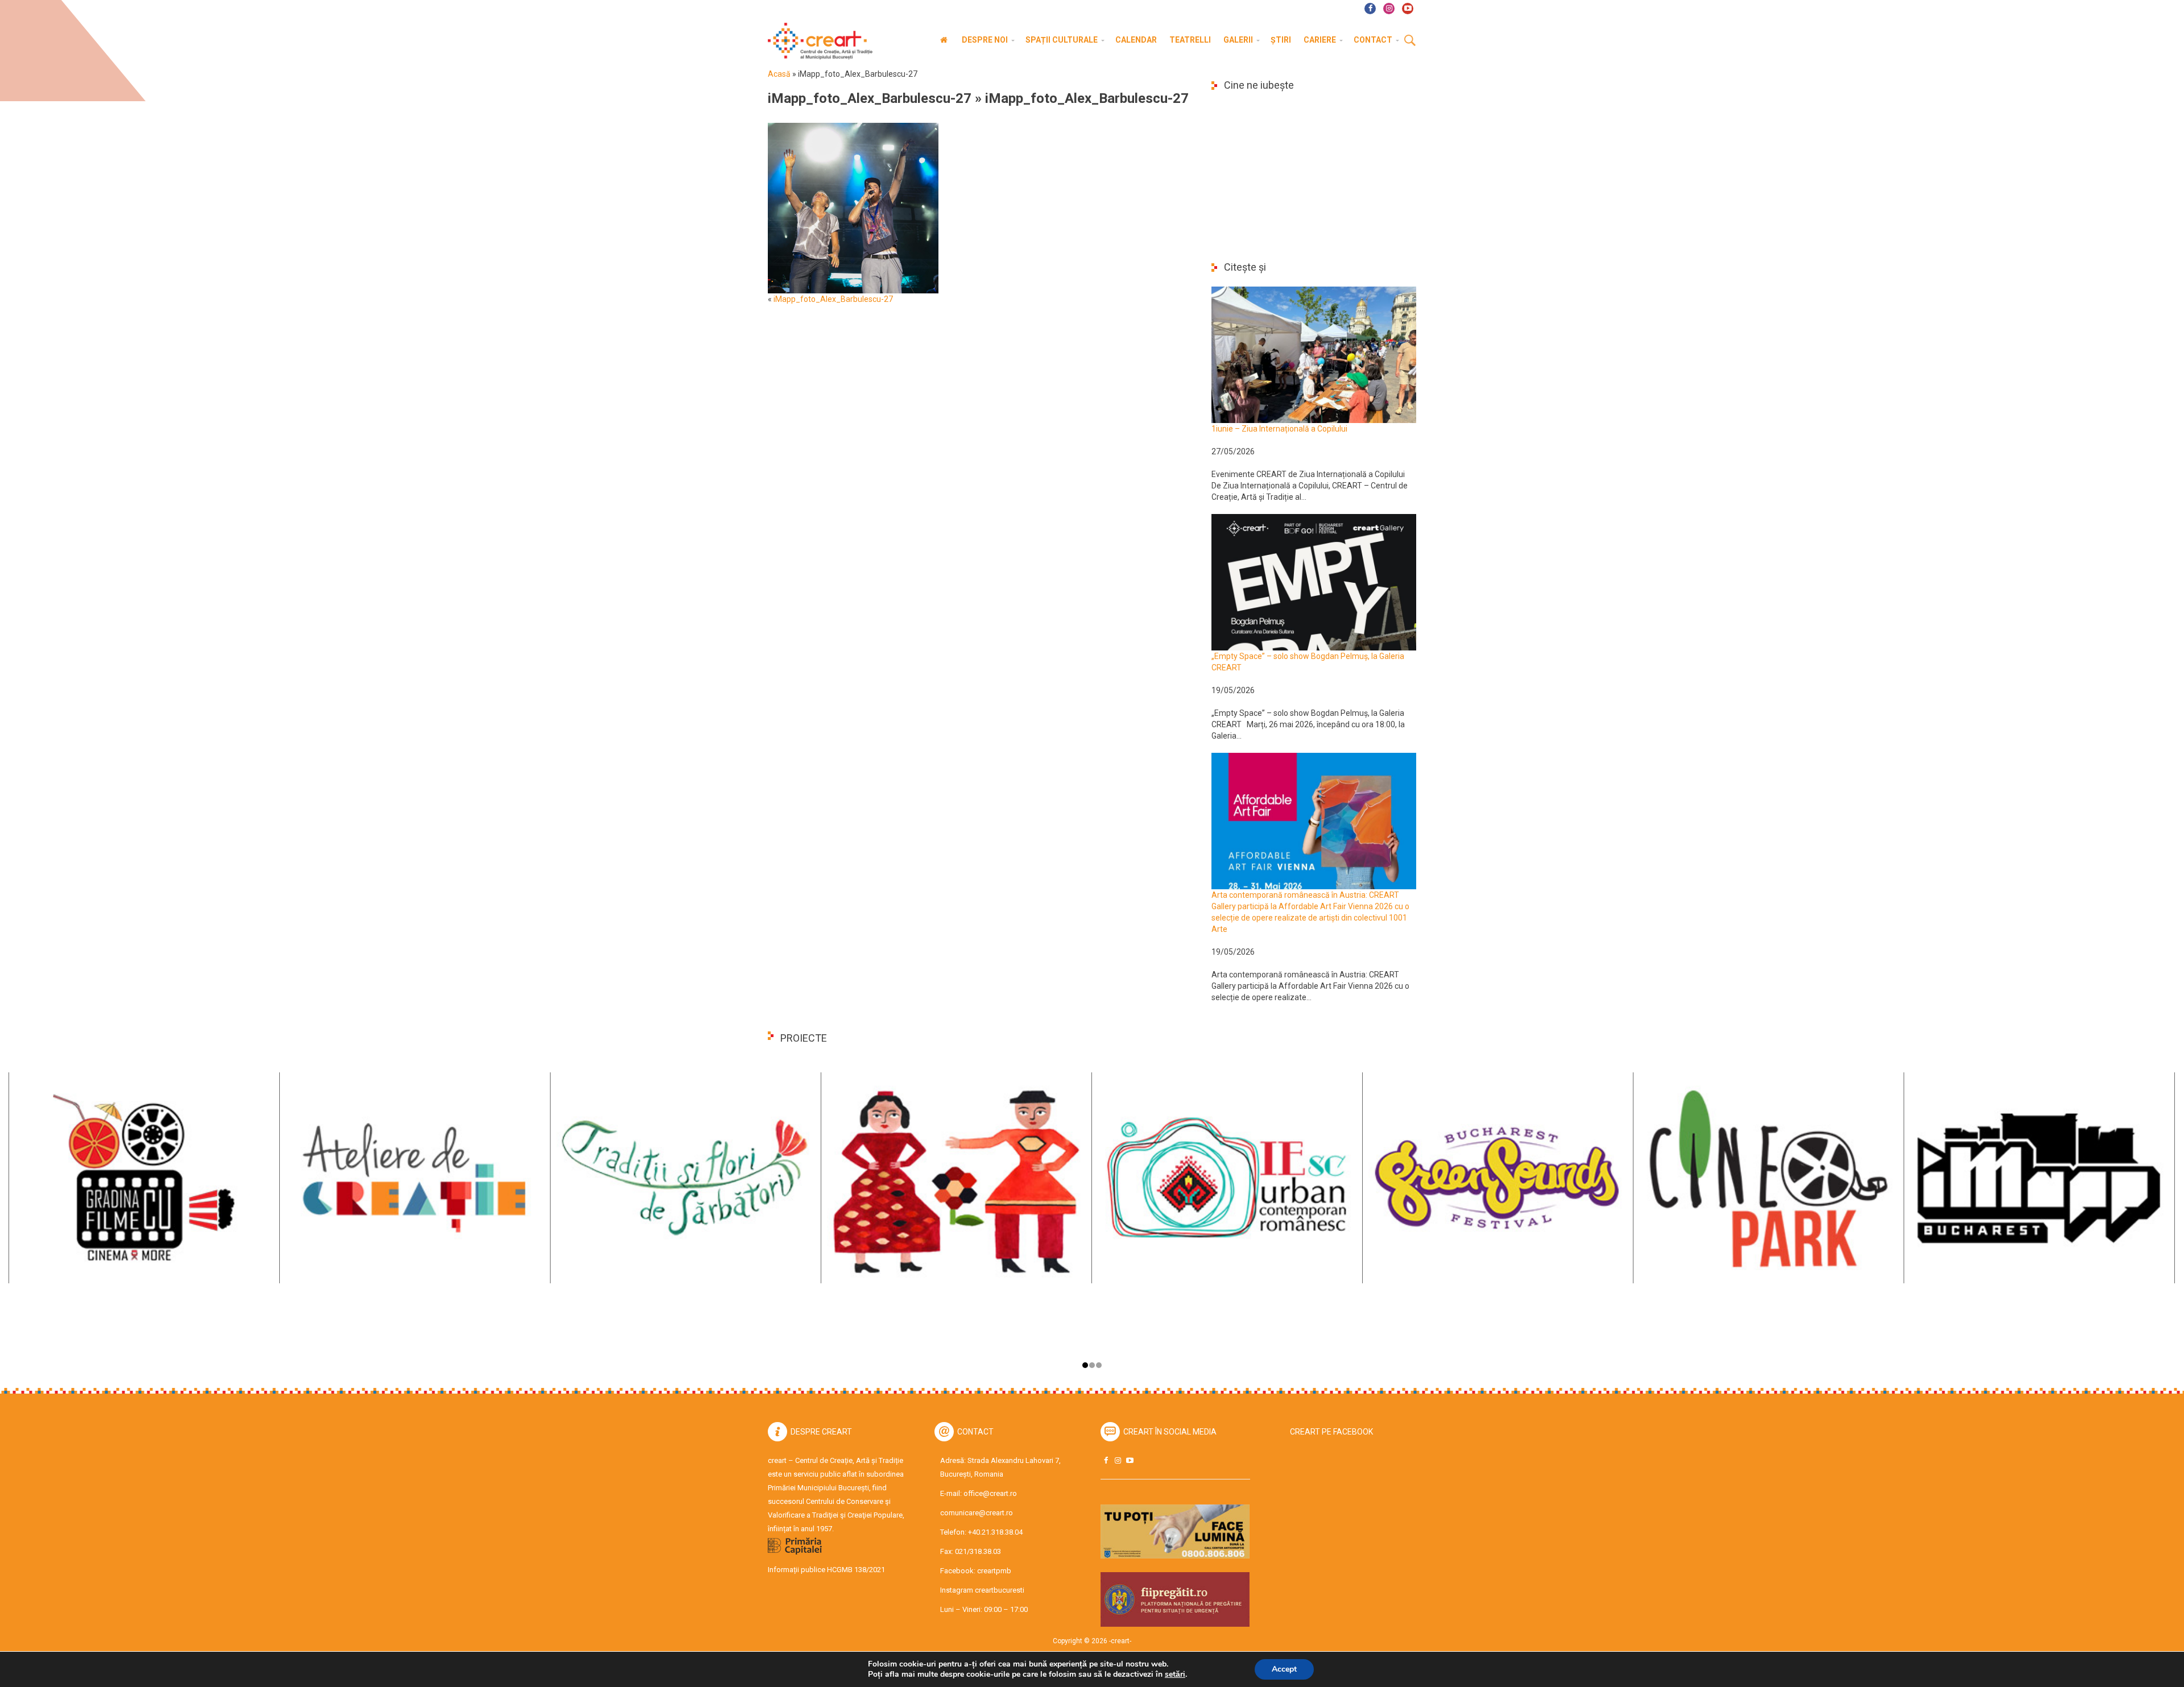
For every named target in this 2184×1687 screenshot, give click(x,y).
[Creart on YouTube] (1130, 1460)
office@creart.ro (990, 1493)
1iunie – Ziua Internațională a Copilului (1279, 429)
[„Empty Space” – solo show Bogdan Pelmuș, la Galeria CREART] (1314, 582)
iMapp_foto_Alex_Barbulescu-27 (870, 98)
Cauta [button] (1410, 41)
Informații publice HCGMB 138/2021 (826, 1570)
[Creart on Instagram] (1118, 1460)
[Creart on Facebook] (1106, 1460)
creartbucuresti (1000, 1590)
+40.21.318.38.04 (995, 1532)
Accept (1284, 1669)
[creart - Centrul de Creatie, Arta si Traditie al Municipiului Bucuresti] (816, 41)
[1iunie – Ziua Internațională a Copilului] (1314, 354)
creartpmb (994, 1571)
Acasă (779, 74)
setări (1175, 1674)
